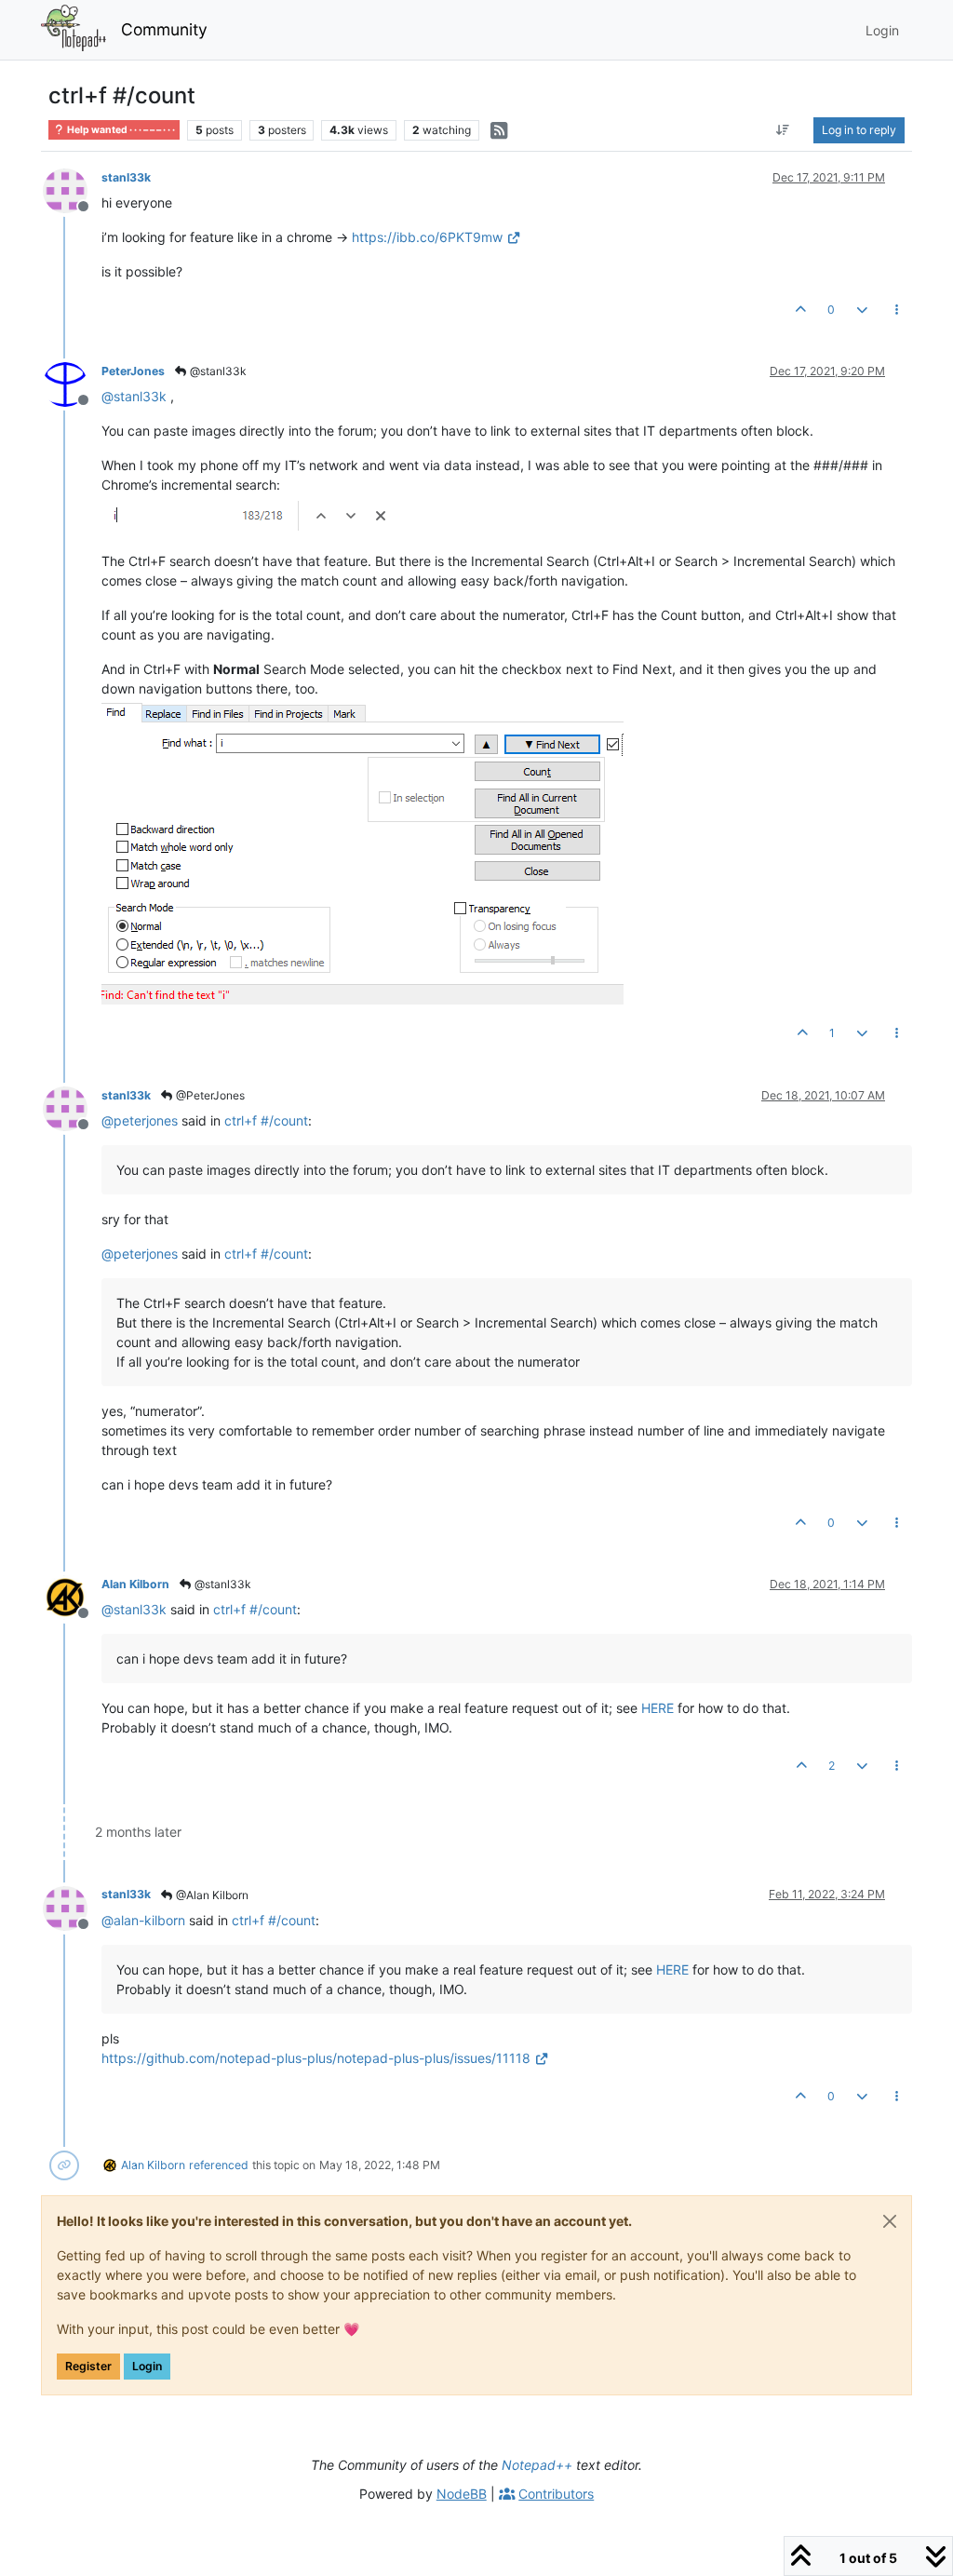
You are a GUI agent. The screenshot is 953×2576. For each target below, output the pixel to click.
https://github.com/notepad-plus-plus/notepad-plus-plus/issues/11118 (316, 2058)
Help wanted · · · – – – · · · (120, 130)
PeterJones (133, 371)
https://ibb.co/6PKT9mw (427, 237)
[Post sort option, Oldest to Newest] (783, 130)
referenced (219, 2165)
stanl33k (126, 177)
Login (147, 2366)
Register (88, 2366)
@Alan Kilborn (211, 1895)
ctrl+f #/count (266, 1120)
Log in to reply (859, 130)
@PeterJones (209, 1095)
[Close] (890, 2221)
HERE (658, 1708)
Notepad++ (537, 2465)
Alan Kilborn (135, 1584)
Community (164, 29)
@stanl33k (217, 371)
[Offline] (72, 189)
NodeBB (462, 2494)
